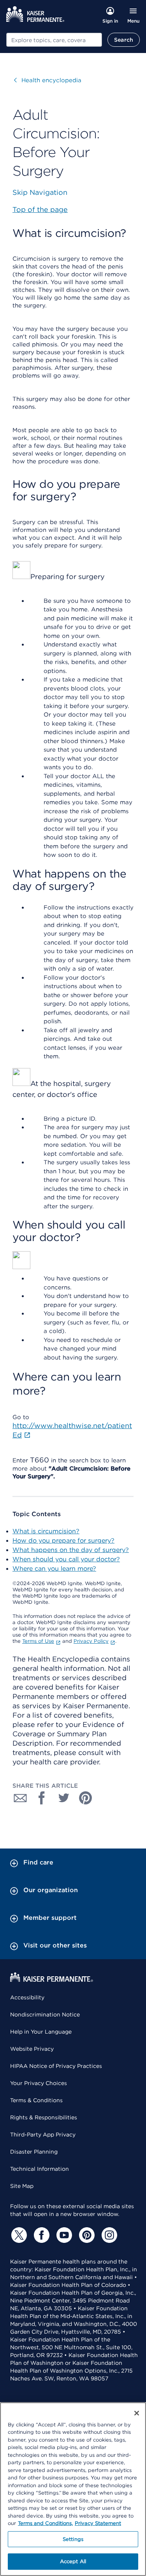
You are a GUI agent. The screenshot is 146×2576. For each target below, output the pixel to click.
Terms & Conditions (36, 2100)
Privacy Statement (98, 2523)
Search (124, 40)
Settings (73, 2539)
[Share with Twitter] (64, 1798)
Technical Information (40, 2169)
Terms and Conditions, (45, 2523)
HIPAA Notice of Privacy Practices (56, 2066)
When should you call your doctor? (66, 1559)
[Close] (137, 2413)
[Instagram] (108, 2235)
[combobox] (54, 40)
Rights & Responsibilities (44, 2117)
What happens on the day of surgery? (71, 1550)
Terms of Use (38, 1641)
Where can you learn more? (54, 1569)
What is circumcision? (46, 1531)
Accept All (73, 2561)
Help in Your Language (41, 2032)
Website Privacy (32, 2049)
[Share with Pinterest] (86, 1798)
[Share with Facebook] (42, 1798)
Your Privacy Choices (39, 2083)
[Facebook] (40, 2235)
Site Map (22, 2186)
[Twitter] (18, 2235)
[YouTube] (63, 2235)
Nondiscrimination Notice (45, 2015)
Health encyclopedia (48, 80)
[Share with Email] (20, 1798)
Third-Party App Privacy (43, 2135)
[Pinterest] (86, 2235)
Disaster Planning (34, 2152)
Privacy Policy (91, 1641)
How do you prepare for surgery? (63, 1540)
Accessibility (27, 1997)
